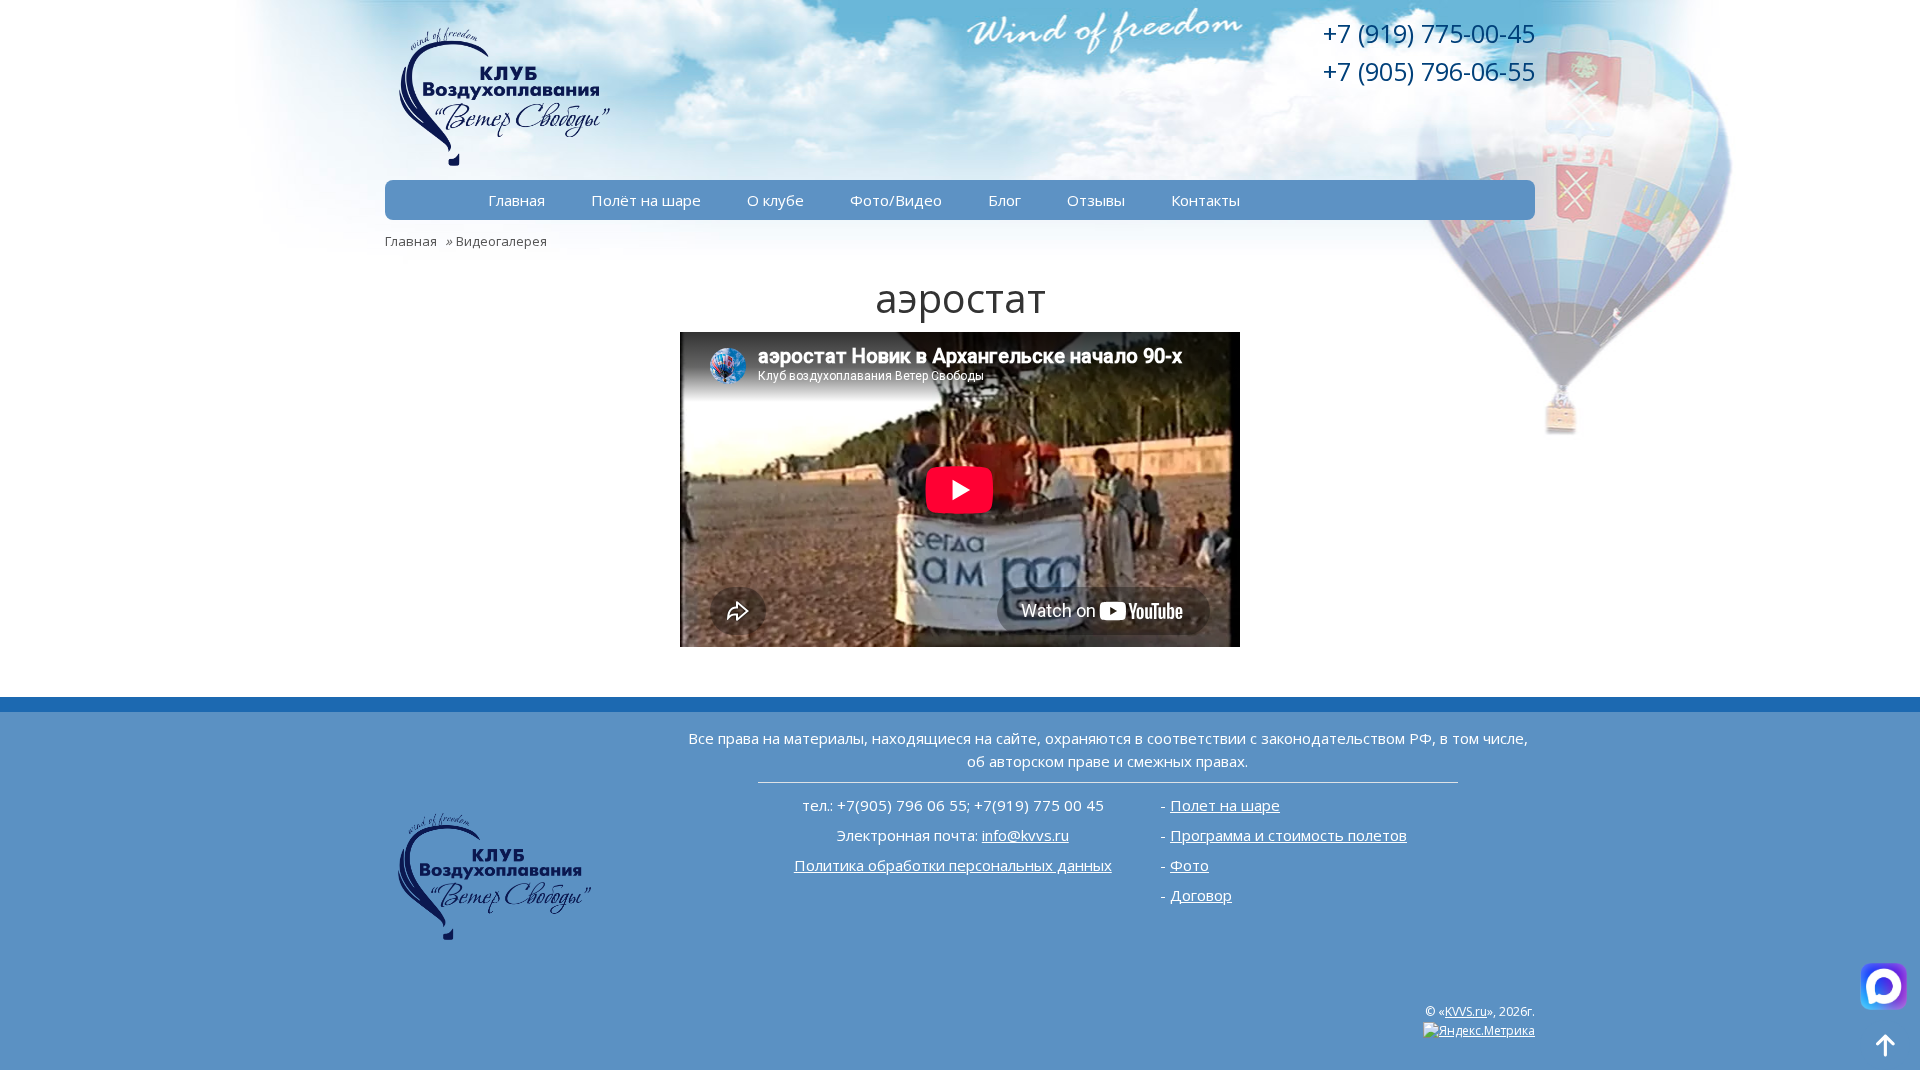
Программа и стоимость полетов (1288, 835)
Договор (1201, 895)
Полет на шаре (1225, 805)
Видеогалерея (501, 241)
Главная (516, 200)
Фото (1189, 865)
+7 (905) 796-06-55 (1429, 71)
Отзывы (1096, 200)
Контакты (1205, 200)
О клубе (775, 200)
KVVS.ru (1466, 1011)
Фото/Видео (896, 200)
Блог (1004, 200)
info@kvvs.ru (1025, 835)
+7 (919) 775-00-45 (1429, 33)
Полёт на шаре (646, 200)
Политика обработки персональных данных (953, 865)
